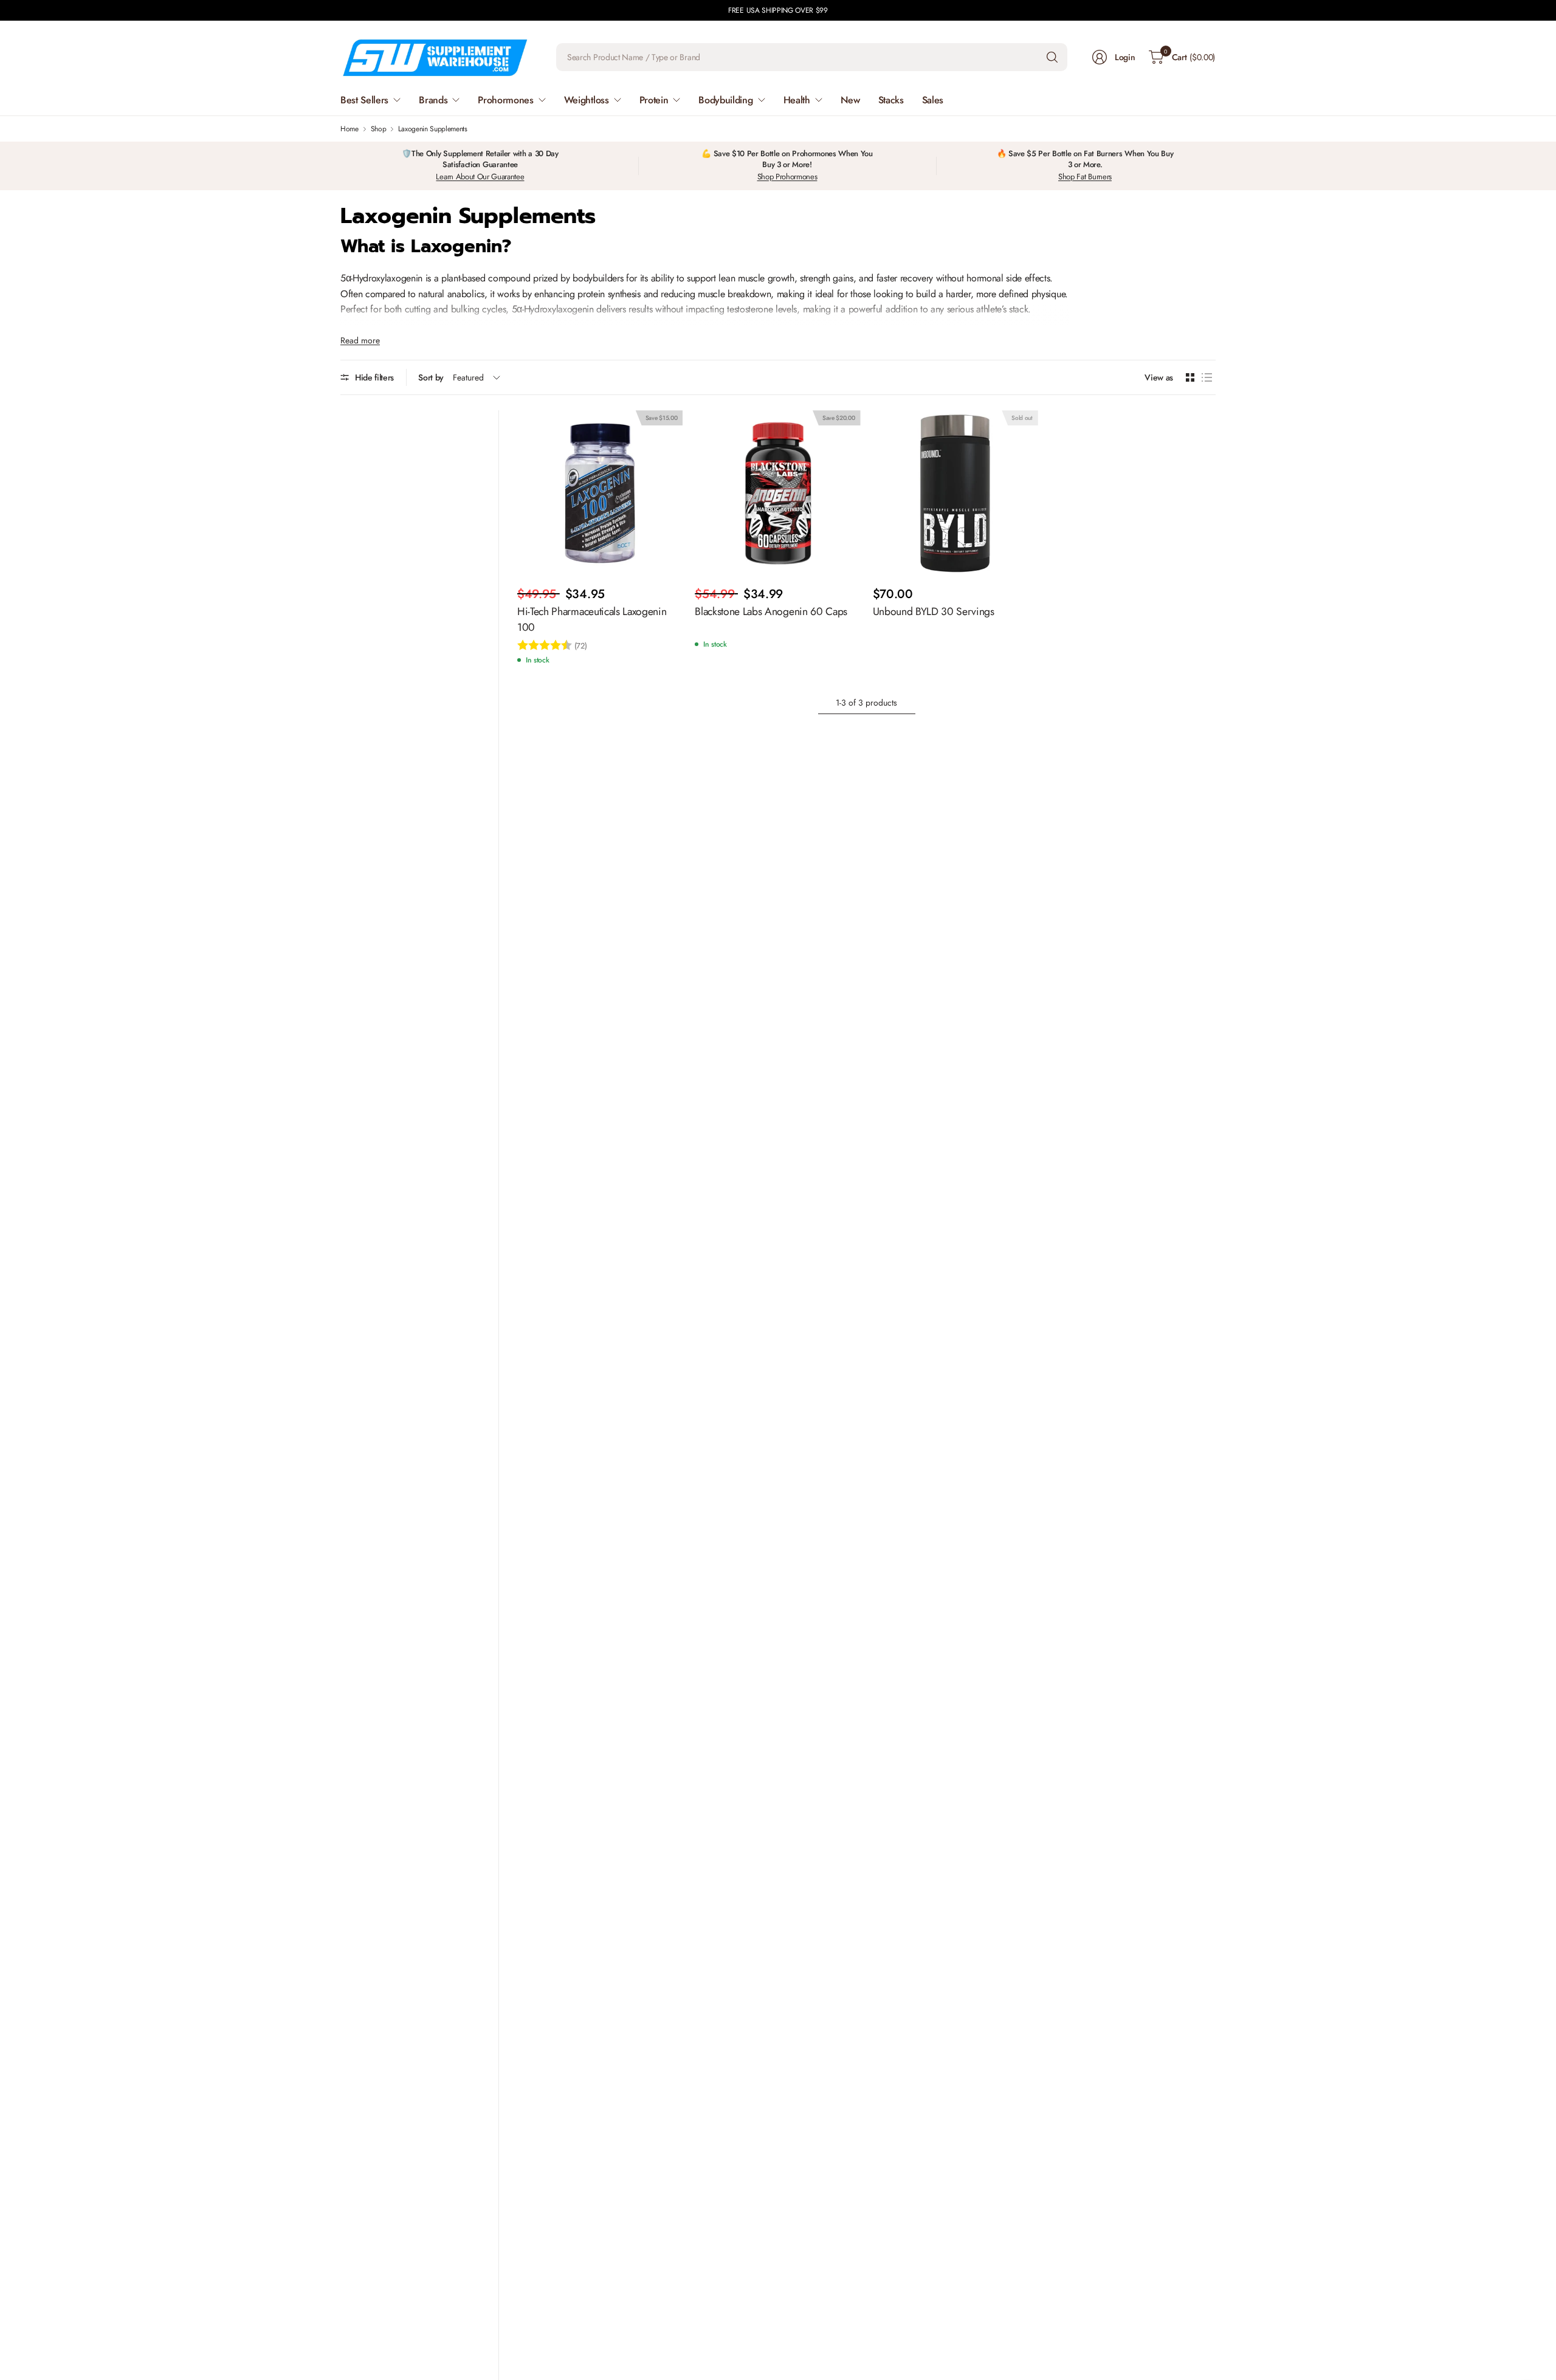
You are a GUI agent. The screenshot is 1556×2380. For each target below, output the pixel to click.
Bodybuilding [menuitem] (725, 100)
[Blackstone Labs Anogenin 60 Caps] (777, 493)
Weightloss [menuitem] (587, 100)
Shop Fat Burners (1085, 177)
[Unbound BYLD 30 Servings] (955, 493)
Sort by (431, 377)
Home (349, 129)
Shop (379, 129)
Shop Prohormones (787, 177)
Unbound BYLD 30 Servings (934, 611)
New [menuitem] (850, 100)
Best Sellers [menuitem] (364, 100)
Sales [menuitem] (933, 100)
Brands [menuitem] (433, 100)
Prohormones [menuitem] (505, 100)
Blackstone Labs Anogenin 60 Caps (771, 611)
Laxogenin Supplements (432, 129)
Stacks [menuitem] (891, 100)
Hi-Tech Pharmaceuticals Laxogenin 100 (592, 619)
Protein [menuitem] (654, 100)
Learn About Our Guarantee (480, 177)
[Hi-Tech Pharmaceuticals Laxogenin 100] (600, 493)
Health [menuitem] (797, 100)
